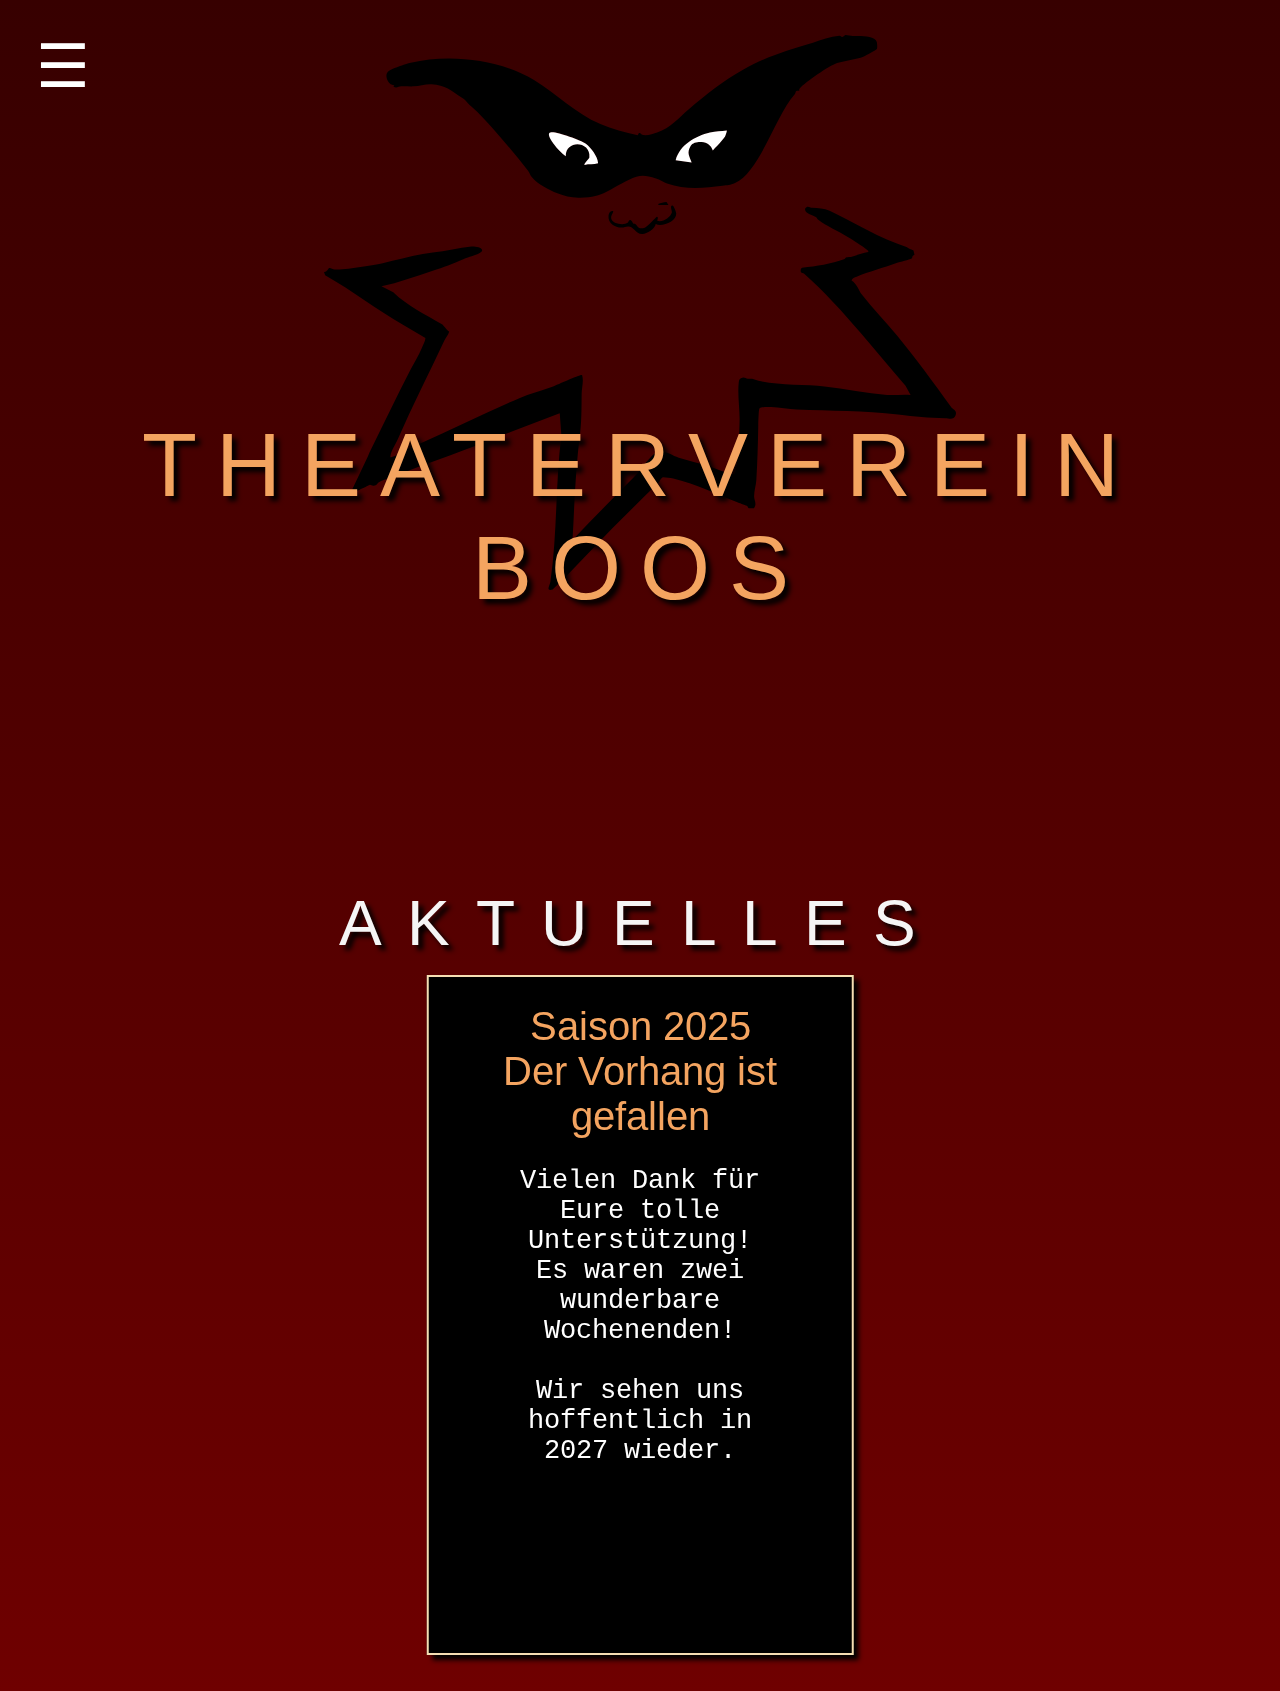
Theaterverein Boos (608, 755)
